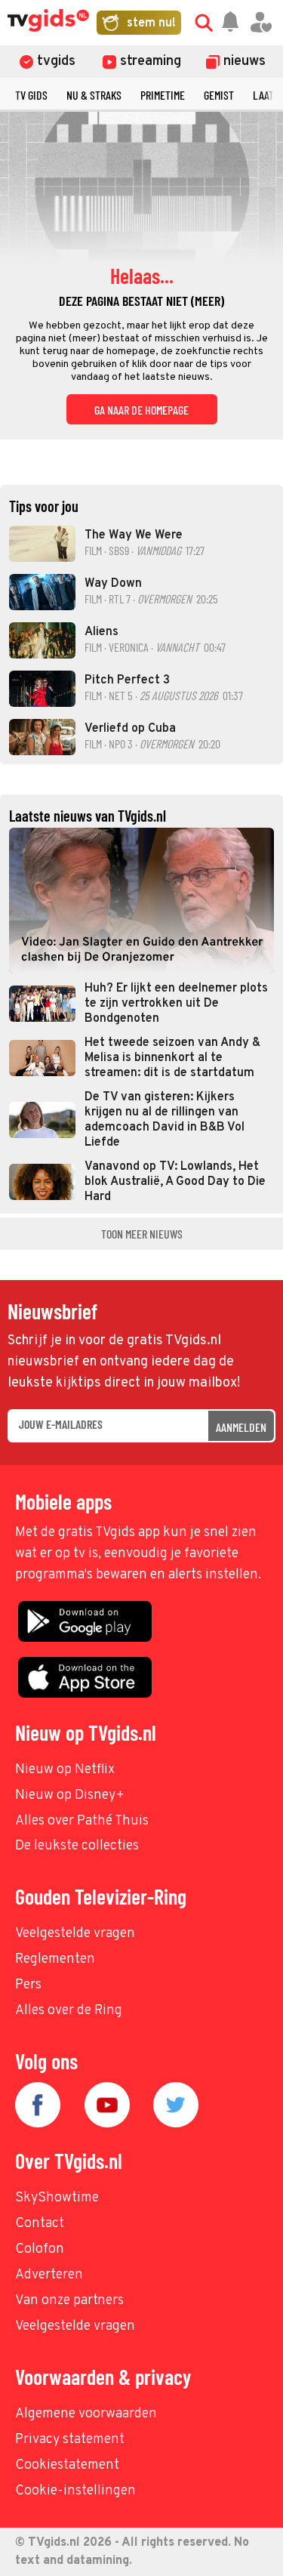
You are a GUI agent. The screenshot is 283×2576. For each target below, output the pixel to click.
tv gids (31, 95)
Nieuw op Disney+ (70, 1795)
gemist (219, 95)
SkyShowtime (57, 2198)
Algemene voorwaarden (86, 2414)
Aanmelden (241, 1427)
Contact (40, 2224)
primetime (163, 95)
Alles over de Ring (69, 2011)
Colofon (40, 2249)
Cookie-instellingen (75, 2491)
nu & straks (94, 95)
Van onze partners (69, 2301)
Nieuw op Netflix (65, 1770)
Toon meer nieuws (142, 1234)
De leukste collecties (77, 1846)
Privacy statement (70, 2440)
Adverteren (49, 2275)
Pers (28, 1985)
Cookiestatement (67, 2465)
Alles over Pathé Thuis (82, 1821)
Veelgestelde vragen (75, 1934)
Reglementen (55, 1959)
